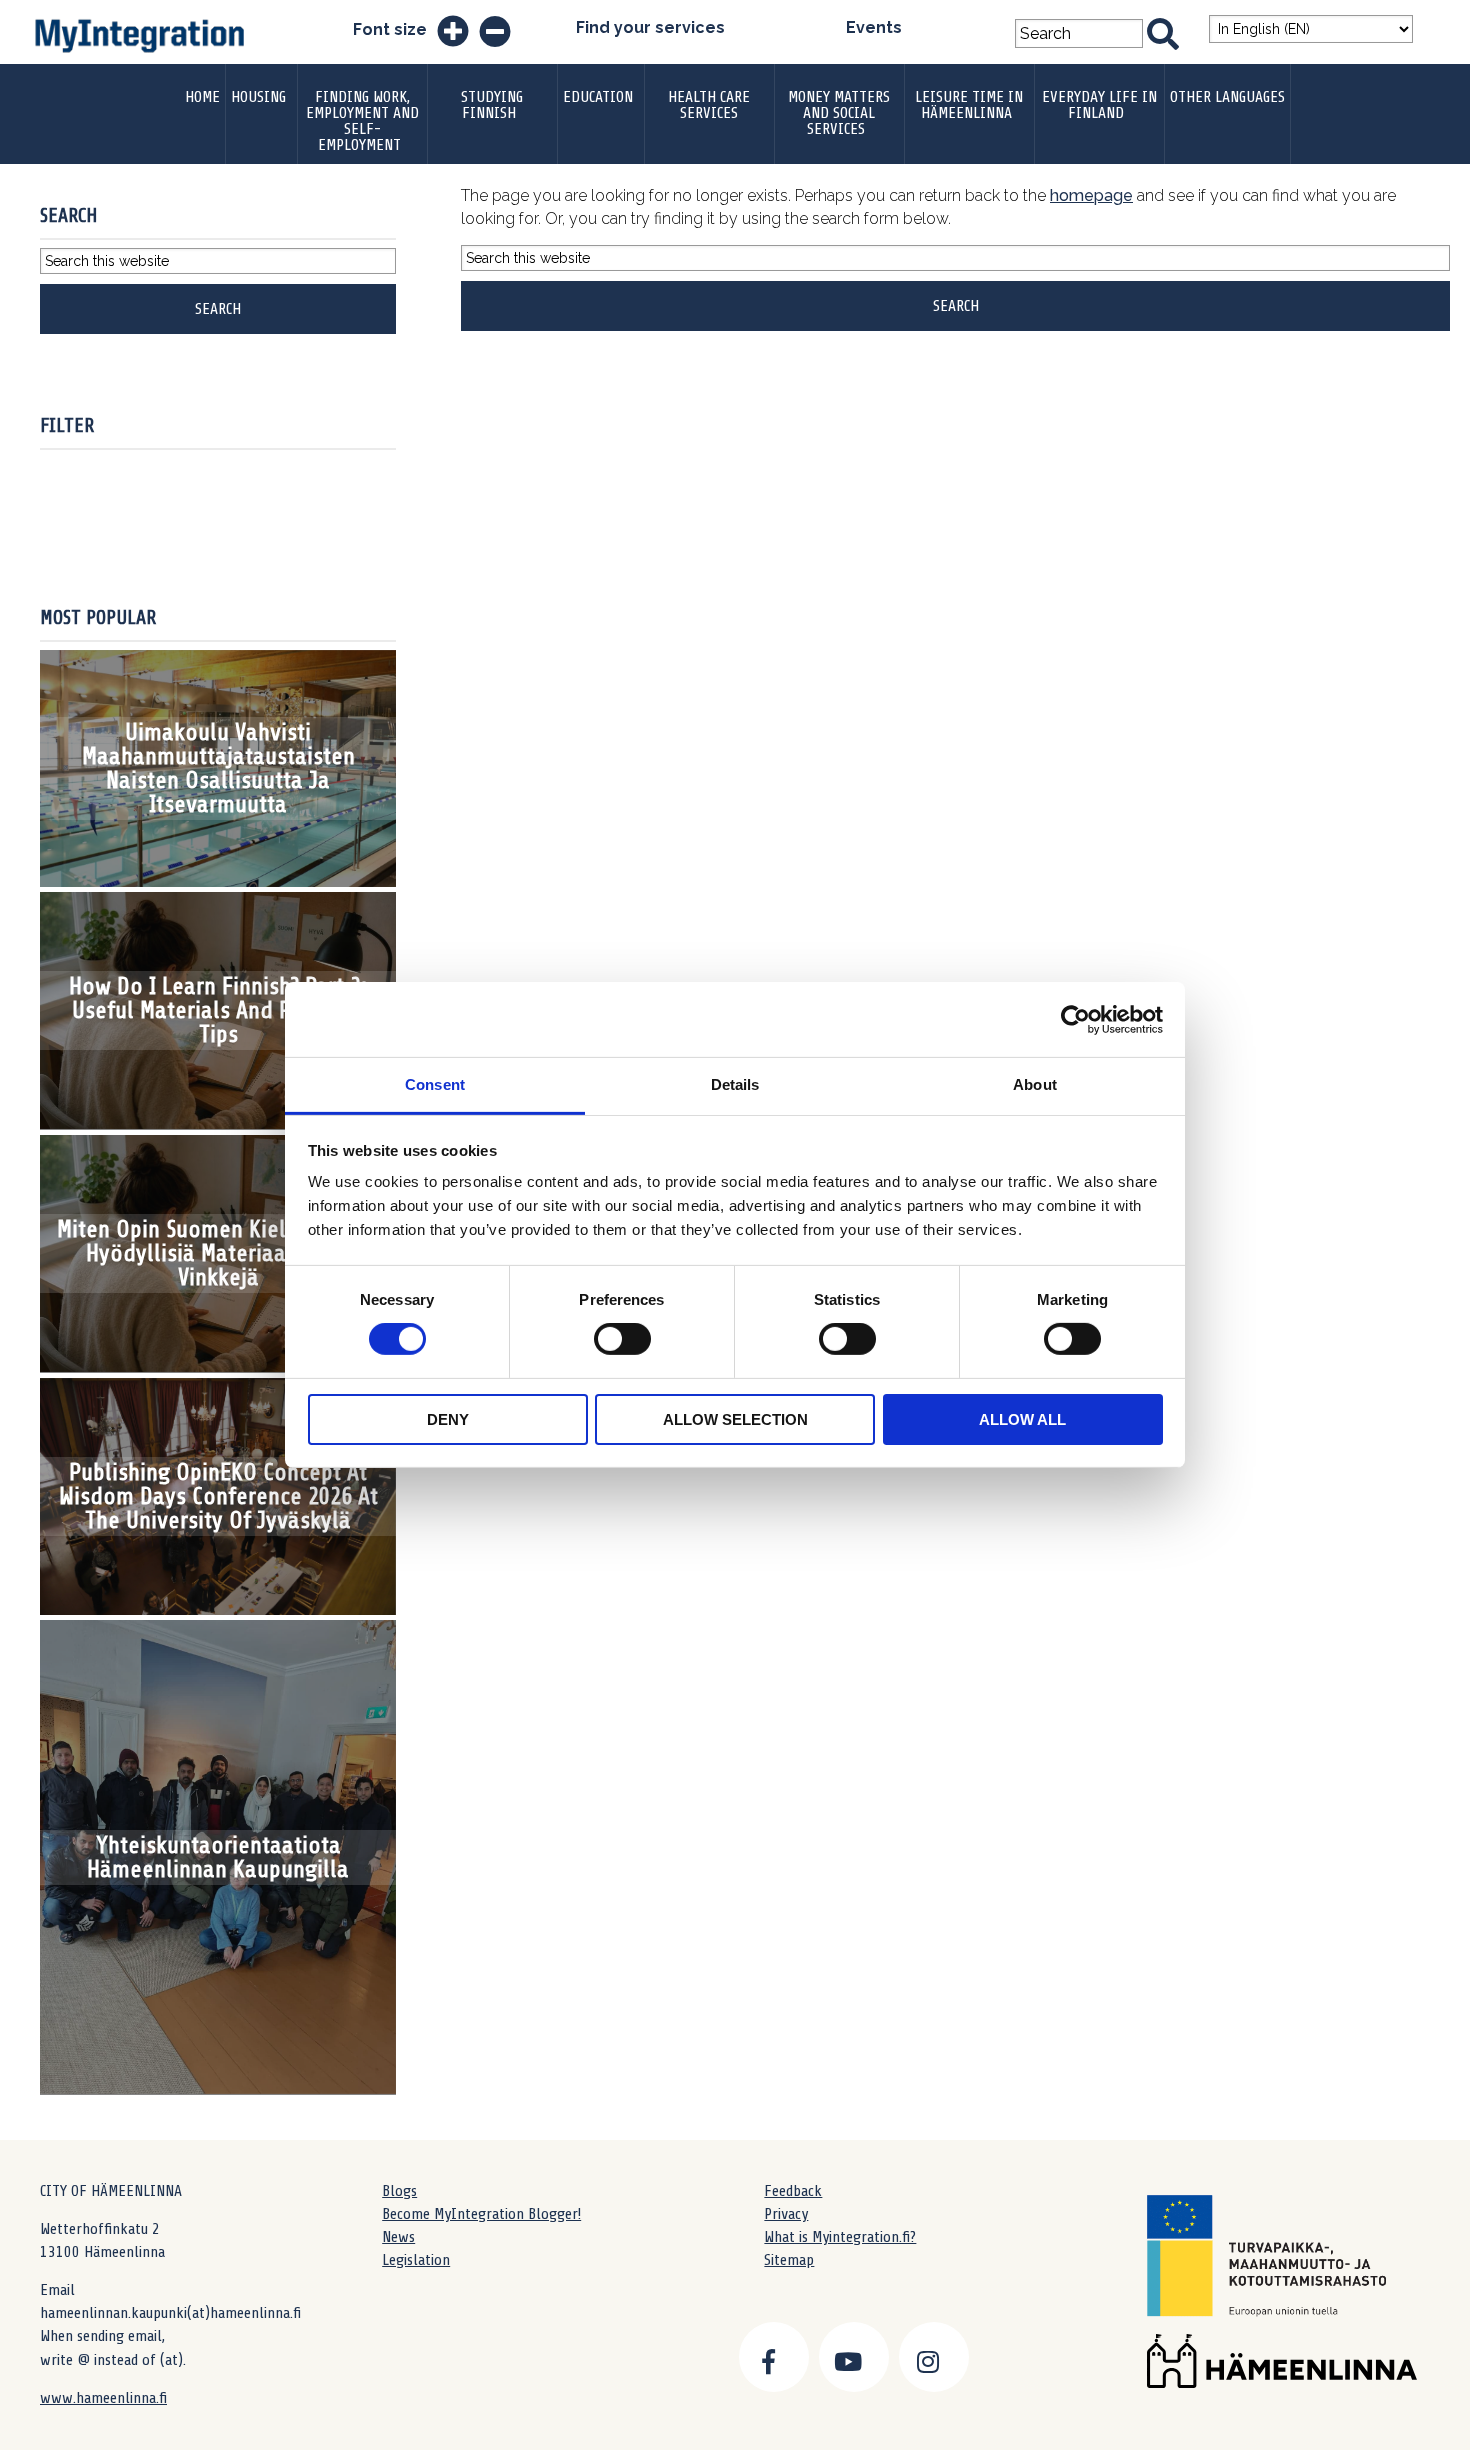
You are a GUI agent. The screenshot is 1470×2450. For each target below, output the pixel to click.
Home (202, 97)
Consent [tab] (435, 1084)
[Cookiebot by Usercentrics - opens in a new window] (1075, 1019)
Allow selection (735, 1419)
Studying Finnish (492, 105)
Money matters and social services (839, 113)
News (398, 2237)
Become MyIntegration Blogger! (481, 2214)
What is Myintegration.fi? (840, 2237)
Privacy (786, 2214)
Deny (448, 1419)
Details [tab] (735, 1084)
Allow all (1022, 1419)
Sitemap (789, 2260)
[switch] (622, 1339)
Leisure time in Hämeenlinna (969, 105)
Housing (258, 97)
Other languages (1227, 97)
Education (598, 97)
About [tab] (1035, 1084)
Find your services (650, 27)
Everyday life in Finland (1099, 105)
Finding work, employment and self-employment (362, 121)
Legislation (416, 2260)
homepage (1091, 195)
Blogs (399, 2191)
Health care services (709, 105)
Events (874, 27)
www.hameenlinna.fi (103, 2398)
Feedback (793, 2191)
